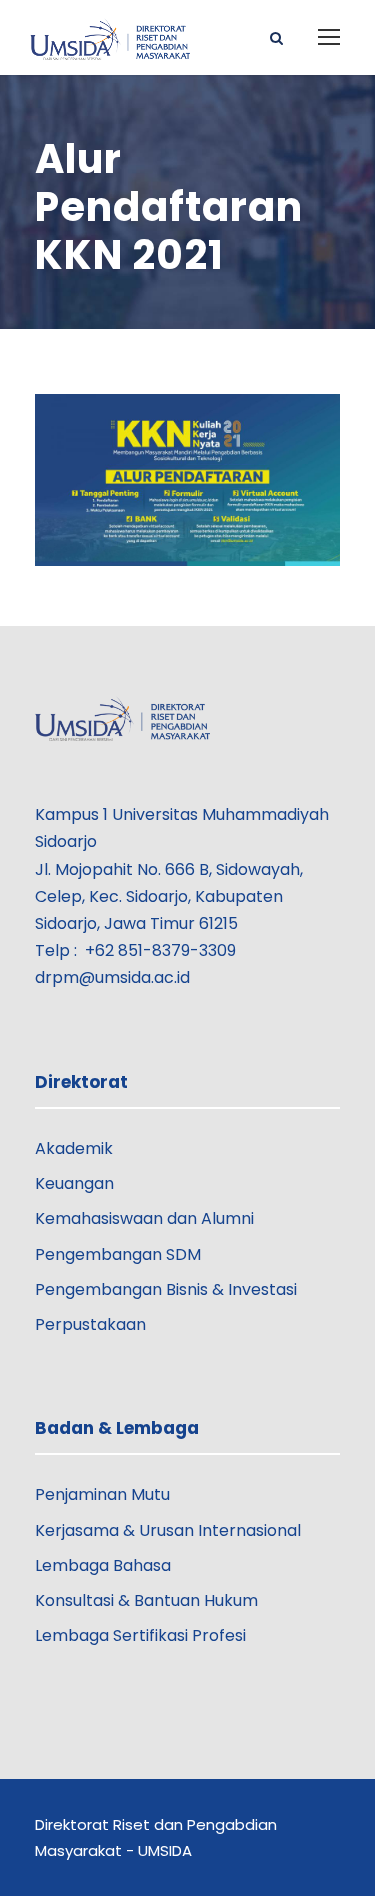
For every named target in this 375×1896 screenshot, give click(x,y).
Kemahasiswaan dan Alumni (144, 1218)
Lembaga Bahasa (103, 1565)
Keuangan (74, 1183)
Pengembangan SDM (118, 1254)
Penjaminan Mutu (102, 1494)
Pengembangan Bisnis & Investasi (166, 1289)
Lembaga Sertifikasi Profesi (140, 1635)
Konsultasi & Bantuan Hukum (146, 1600)
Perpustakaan (90, 1324)
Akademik (74, 1148)
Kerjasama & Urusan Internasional (168, 1530)
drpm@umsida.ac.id (112, 977)
